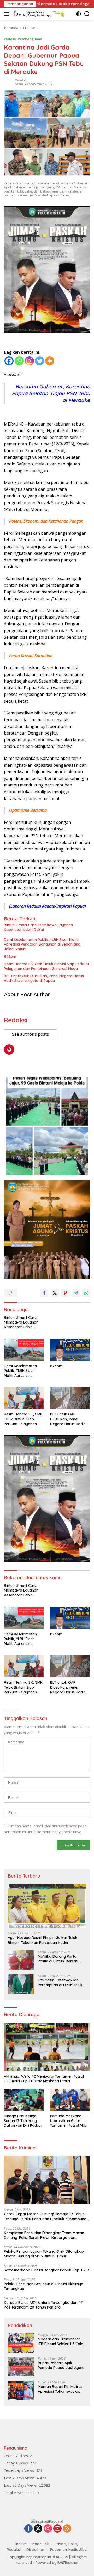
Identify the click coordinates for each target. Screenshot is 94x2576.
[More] (50, 361)
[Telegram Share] (76, 1293)
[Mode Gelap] (78, 14)
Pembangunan (30, 39)
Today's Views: (17, 2463)
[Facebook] (9, 361)
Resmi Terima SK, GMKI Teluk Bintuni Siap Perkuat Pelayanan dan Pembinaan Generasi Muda (46, 966)
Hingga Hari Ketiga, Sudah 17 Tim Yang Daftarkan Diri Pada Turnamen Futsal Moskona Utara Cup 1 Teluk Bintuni (22, 2121)
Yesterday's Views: (20, 2470)
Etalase (10, 39)
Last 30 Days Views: (21, 2485)
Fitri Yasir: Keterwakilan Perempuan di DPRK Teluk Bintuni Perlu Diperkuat (60, 1983)
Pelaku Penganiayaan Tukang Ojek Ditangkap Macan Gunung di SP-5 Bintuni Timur (44, 2254)
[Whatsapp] (19, 361)
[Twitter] (40, 361)
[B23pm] (70, 1350)
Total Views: (15, 2493)
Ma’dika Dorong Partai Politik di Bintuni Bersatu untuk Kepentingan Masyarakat (59, 1959)
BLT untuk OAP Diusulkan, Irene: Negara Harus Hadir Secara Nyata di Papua (44, 978)
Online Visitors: (17, 2456)
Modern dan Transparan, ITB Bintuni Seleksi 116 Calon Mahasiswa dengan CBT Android (62, 2341)
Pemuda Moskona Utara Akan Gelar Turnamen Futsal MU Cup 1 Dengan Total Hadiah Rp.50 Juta (68, 2121)
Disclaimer (35, 2550)
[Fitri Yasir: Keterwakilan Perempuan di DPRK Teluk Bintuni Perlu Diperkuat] (21, 1984)
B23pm (10, 957)
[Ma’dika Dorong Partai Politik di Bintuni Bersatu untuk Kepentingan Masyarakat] (21, 1960)
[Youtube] (57, 2529)
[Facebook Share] (44, 1293)
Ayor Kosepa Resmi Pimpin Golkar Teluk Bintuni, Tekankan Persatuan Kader (43, 1940)
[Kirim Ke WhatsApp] (86, 1293)
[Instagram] (29, 361)
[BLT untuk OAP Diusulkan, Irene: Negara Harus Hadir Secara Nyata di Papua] (70, 1398)
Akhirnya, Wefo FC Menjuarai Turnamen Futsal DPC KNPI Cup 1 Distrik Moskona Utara (44, 2079)
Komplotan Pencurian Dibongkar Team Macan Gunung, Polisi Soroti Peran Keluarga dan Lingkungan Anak (44, 2235)
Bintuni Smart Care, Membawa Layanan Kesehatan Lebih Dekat (38, 927)
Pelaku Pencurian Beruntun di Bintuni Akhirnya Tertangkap (44, 2286)
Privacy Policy (66, 2544)
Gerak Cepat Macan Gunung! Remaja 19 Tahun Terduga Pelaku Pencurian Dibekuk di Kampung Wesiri (45, 2216)
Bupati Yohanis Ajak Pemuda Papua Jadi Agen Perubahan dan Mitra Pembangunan (60, 2365)
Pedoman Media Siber (69, 2550)
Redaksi (20, 80)
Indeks (21, 2544)
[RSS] (67, 2529)
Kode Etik (41, 2544)
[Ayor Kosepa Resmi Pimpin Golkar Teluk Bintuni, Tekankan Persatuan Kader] (47, 1906)
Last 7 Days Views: (20, 2478)
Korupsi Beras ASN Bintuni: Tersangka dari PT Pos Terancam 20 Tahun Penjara (43, 2305)
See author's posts (30, 1034)
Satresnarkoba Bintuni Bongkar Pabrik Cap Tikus (47, 2270)
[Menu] (7, 14)
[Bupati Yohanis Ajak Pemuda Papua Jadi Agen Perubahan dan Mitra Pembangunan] (21, 2367)
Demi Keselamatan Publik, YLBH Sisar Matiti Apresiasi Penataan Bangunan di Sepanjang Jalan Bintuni (42, 944)
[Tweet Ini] (55, 1293)
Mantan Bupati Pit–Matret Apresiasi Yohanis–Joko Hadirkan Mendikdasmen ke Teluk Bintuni (60, 2389)
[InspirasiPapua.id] (39, 14)
